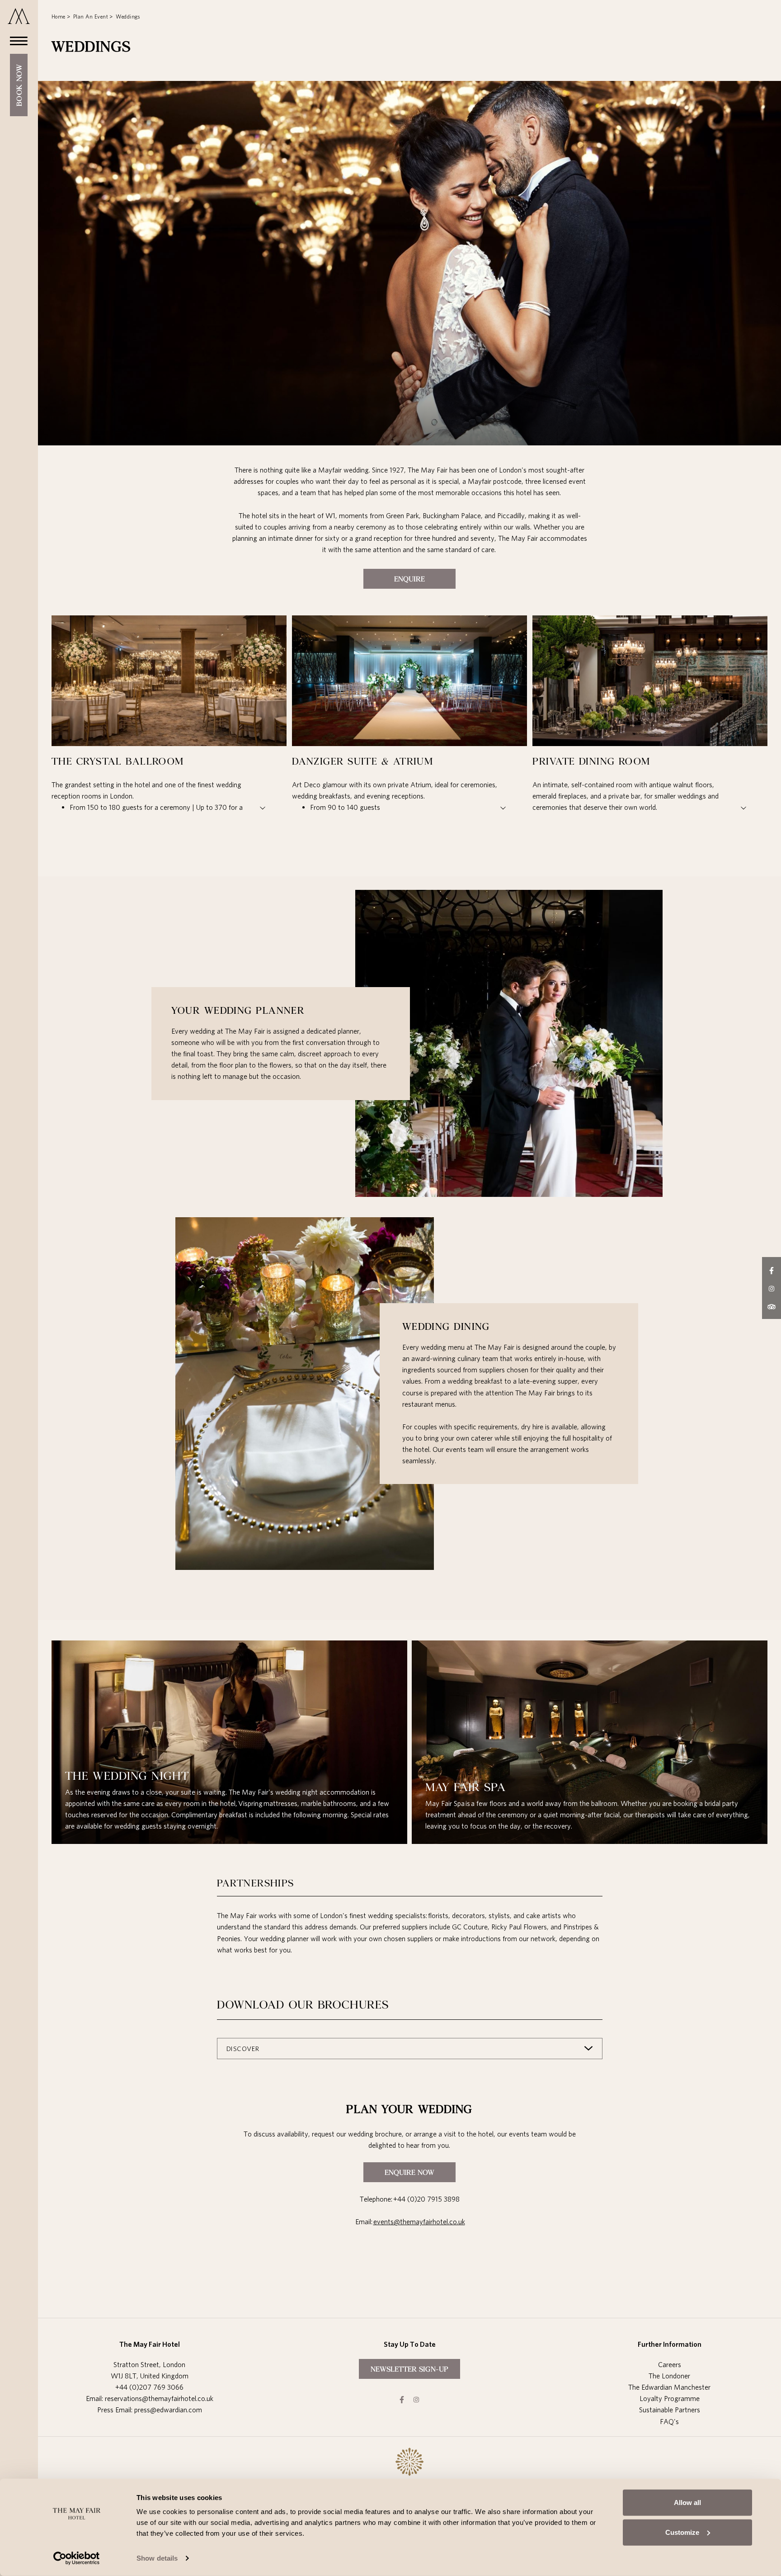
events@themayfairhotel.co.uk (419, 2222)
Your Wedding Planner (238, 1010)
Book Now (19, 85)
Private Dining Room (591, 761)
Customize (682, 2532)
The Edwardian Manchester (669, 2387)
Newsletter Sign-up (409, 2369)
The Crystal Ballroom (118, 761)
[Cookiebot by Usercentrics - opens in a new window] (77, 2558)
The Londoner (669, 2376)
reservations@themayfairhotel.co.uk (159, 2398)
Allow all (687, 2503)
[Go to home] (19, 16)
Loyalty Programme (670, 2398)
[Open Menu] (16, 40)
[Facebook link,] (772, 1270)
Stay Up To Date (410, 2344)
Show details (157, 2558)
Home (59, 17)
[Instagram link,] (772, 1288)
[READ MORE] (148, 807)
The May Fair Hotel (150, 2344)
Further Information (670, 2344)
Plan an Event (91, 17)
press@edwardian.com (168, 2410)
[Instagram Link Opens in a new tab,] (416, 2399)
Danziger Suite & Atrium (362, 761)
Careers (670, 2364)
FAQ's (669, 2421)
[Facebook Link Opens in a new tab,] (402, 2399)
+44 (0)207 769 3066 (149, 2387)
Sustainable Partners (670, 2410)
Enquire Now (409, 2172)
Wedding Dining (446, 1326)
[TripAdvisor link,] (772, 1306)
